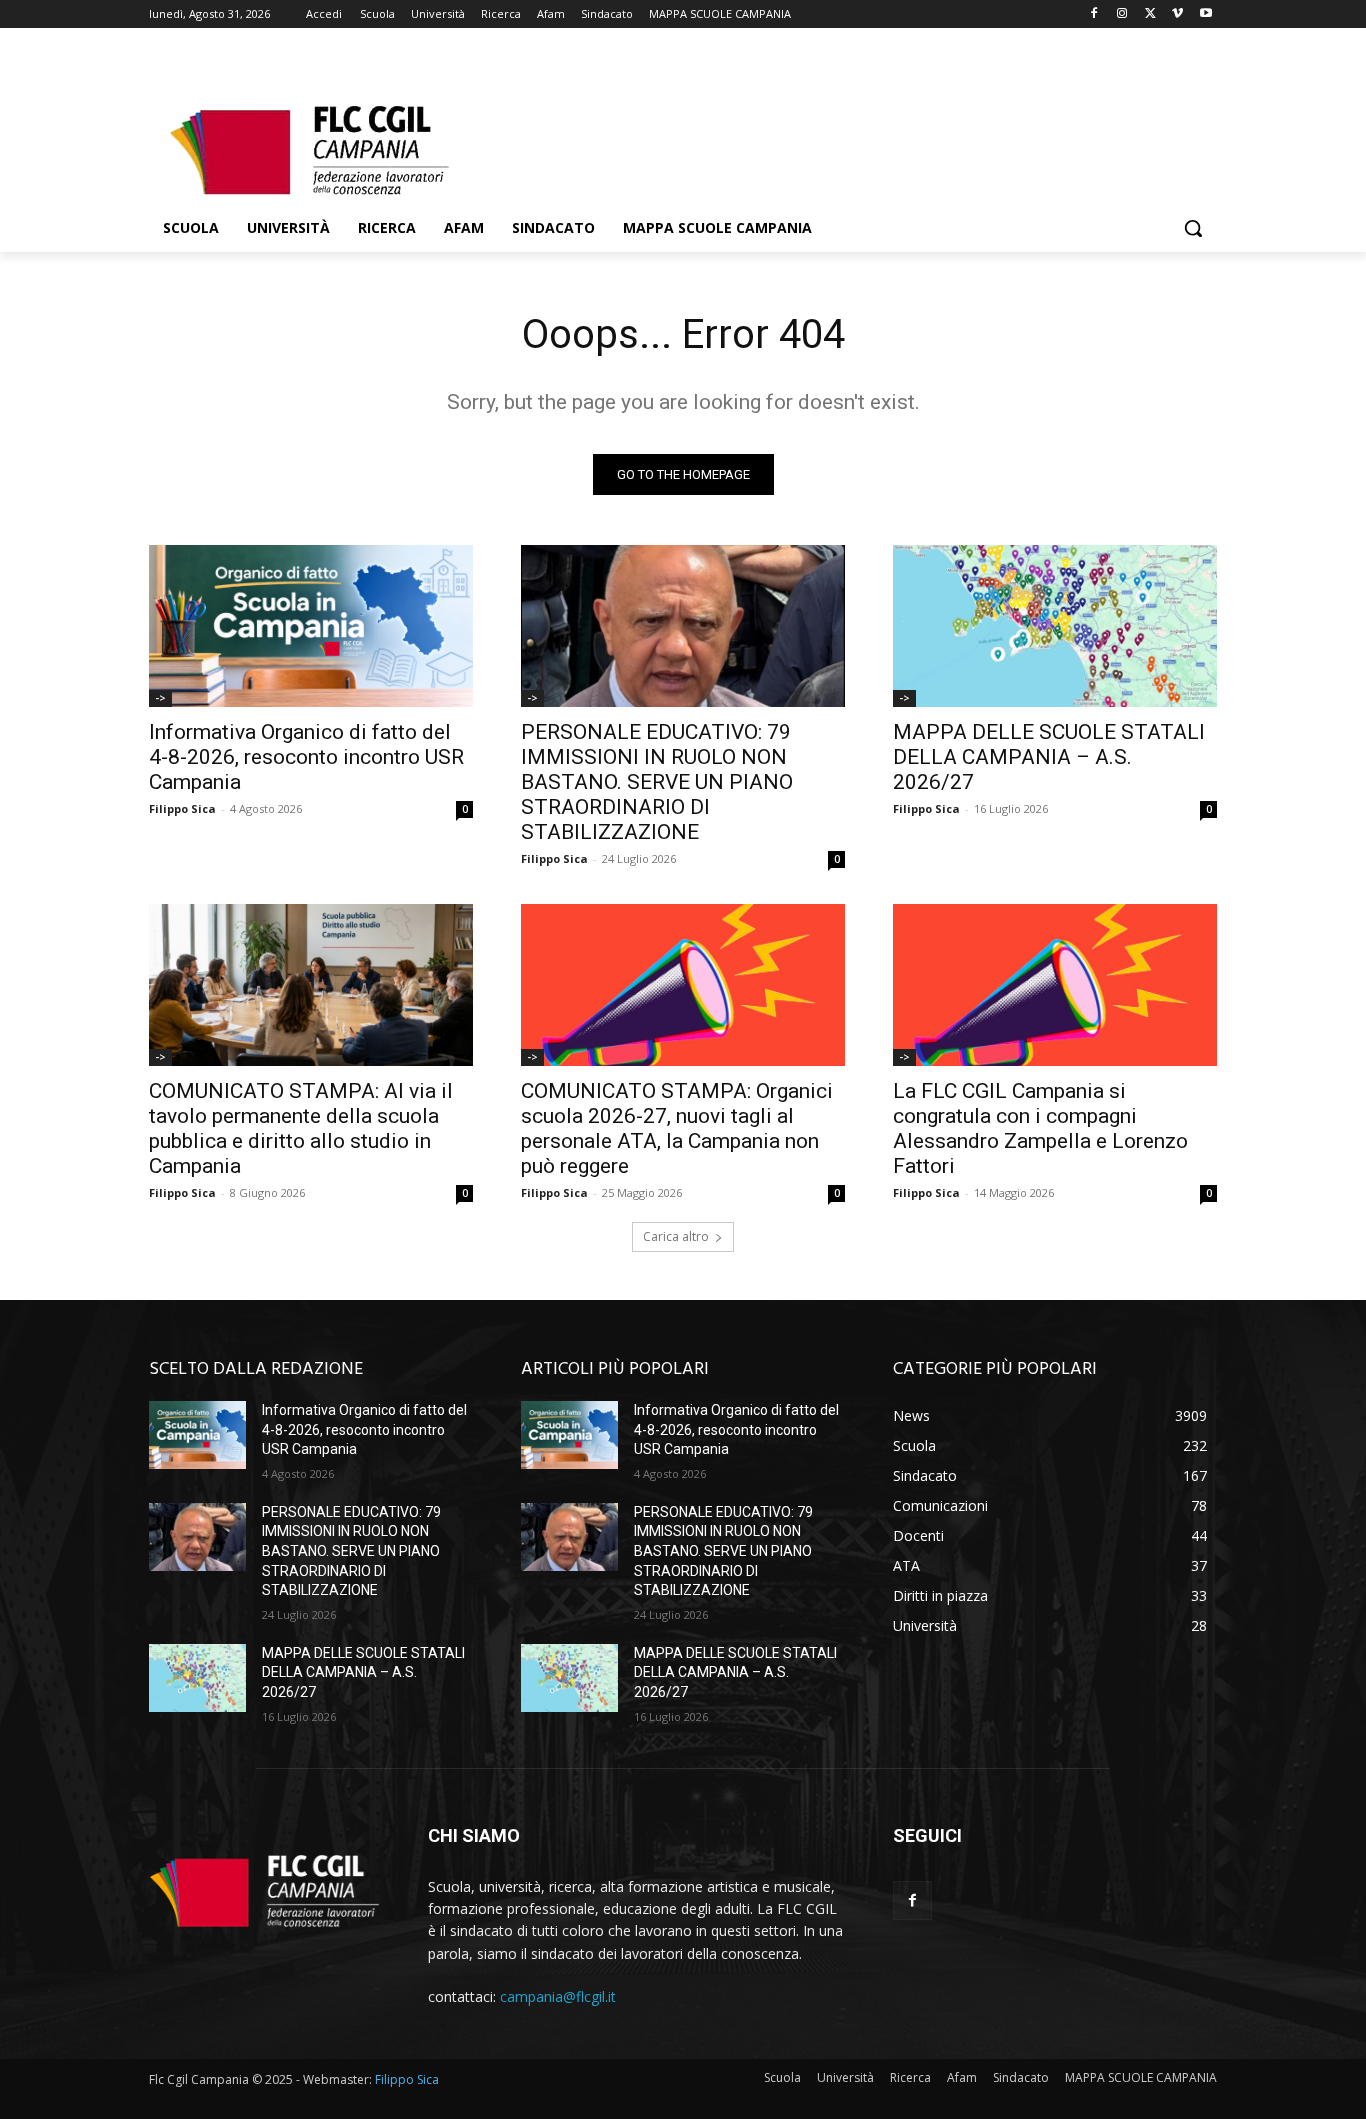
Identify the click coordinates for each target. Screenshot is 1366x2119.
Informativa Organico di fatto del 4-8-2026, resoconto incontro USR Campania (306, 757)
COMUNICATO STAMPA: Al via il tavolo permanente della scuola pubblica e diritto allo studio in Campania (301, 1128)
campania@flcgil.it (558, 1996)
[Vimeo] (1177, 14)
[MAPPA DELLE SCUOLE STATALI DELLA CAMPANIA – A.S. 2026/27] (1055, 626)
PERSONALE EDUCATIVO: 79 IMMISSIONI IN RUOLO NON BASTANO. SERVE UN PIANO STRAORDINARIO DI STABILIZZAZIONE (657, 782)
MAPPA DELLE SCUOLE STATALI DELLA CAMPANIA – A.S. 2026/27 (1049, 757)
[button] (1193, 228)
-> (160, 698)
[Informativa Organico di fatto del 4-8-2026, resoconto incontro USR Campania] (311, 626)
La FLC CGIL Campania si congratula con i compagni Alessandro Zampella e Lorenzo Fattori (1040, 1128)
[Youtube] (1205, 14)
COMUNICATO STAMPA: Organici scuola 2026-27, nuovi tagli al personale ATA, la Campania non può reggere (677, 1128)
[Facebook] (1094, 14)
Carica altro (676, 1236)
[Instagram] (1122, 14)
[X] (1150, 14)
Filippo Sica (182, 808)
